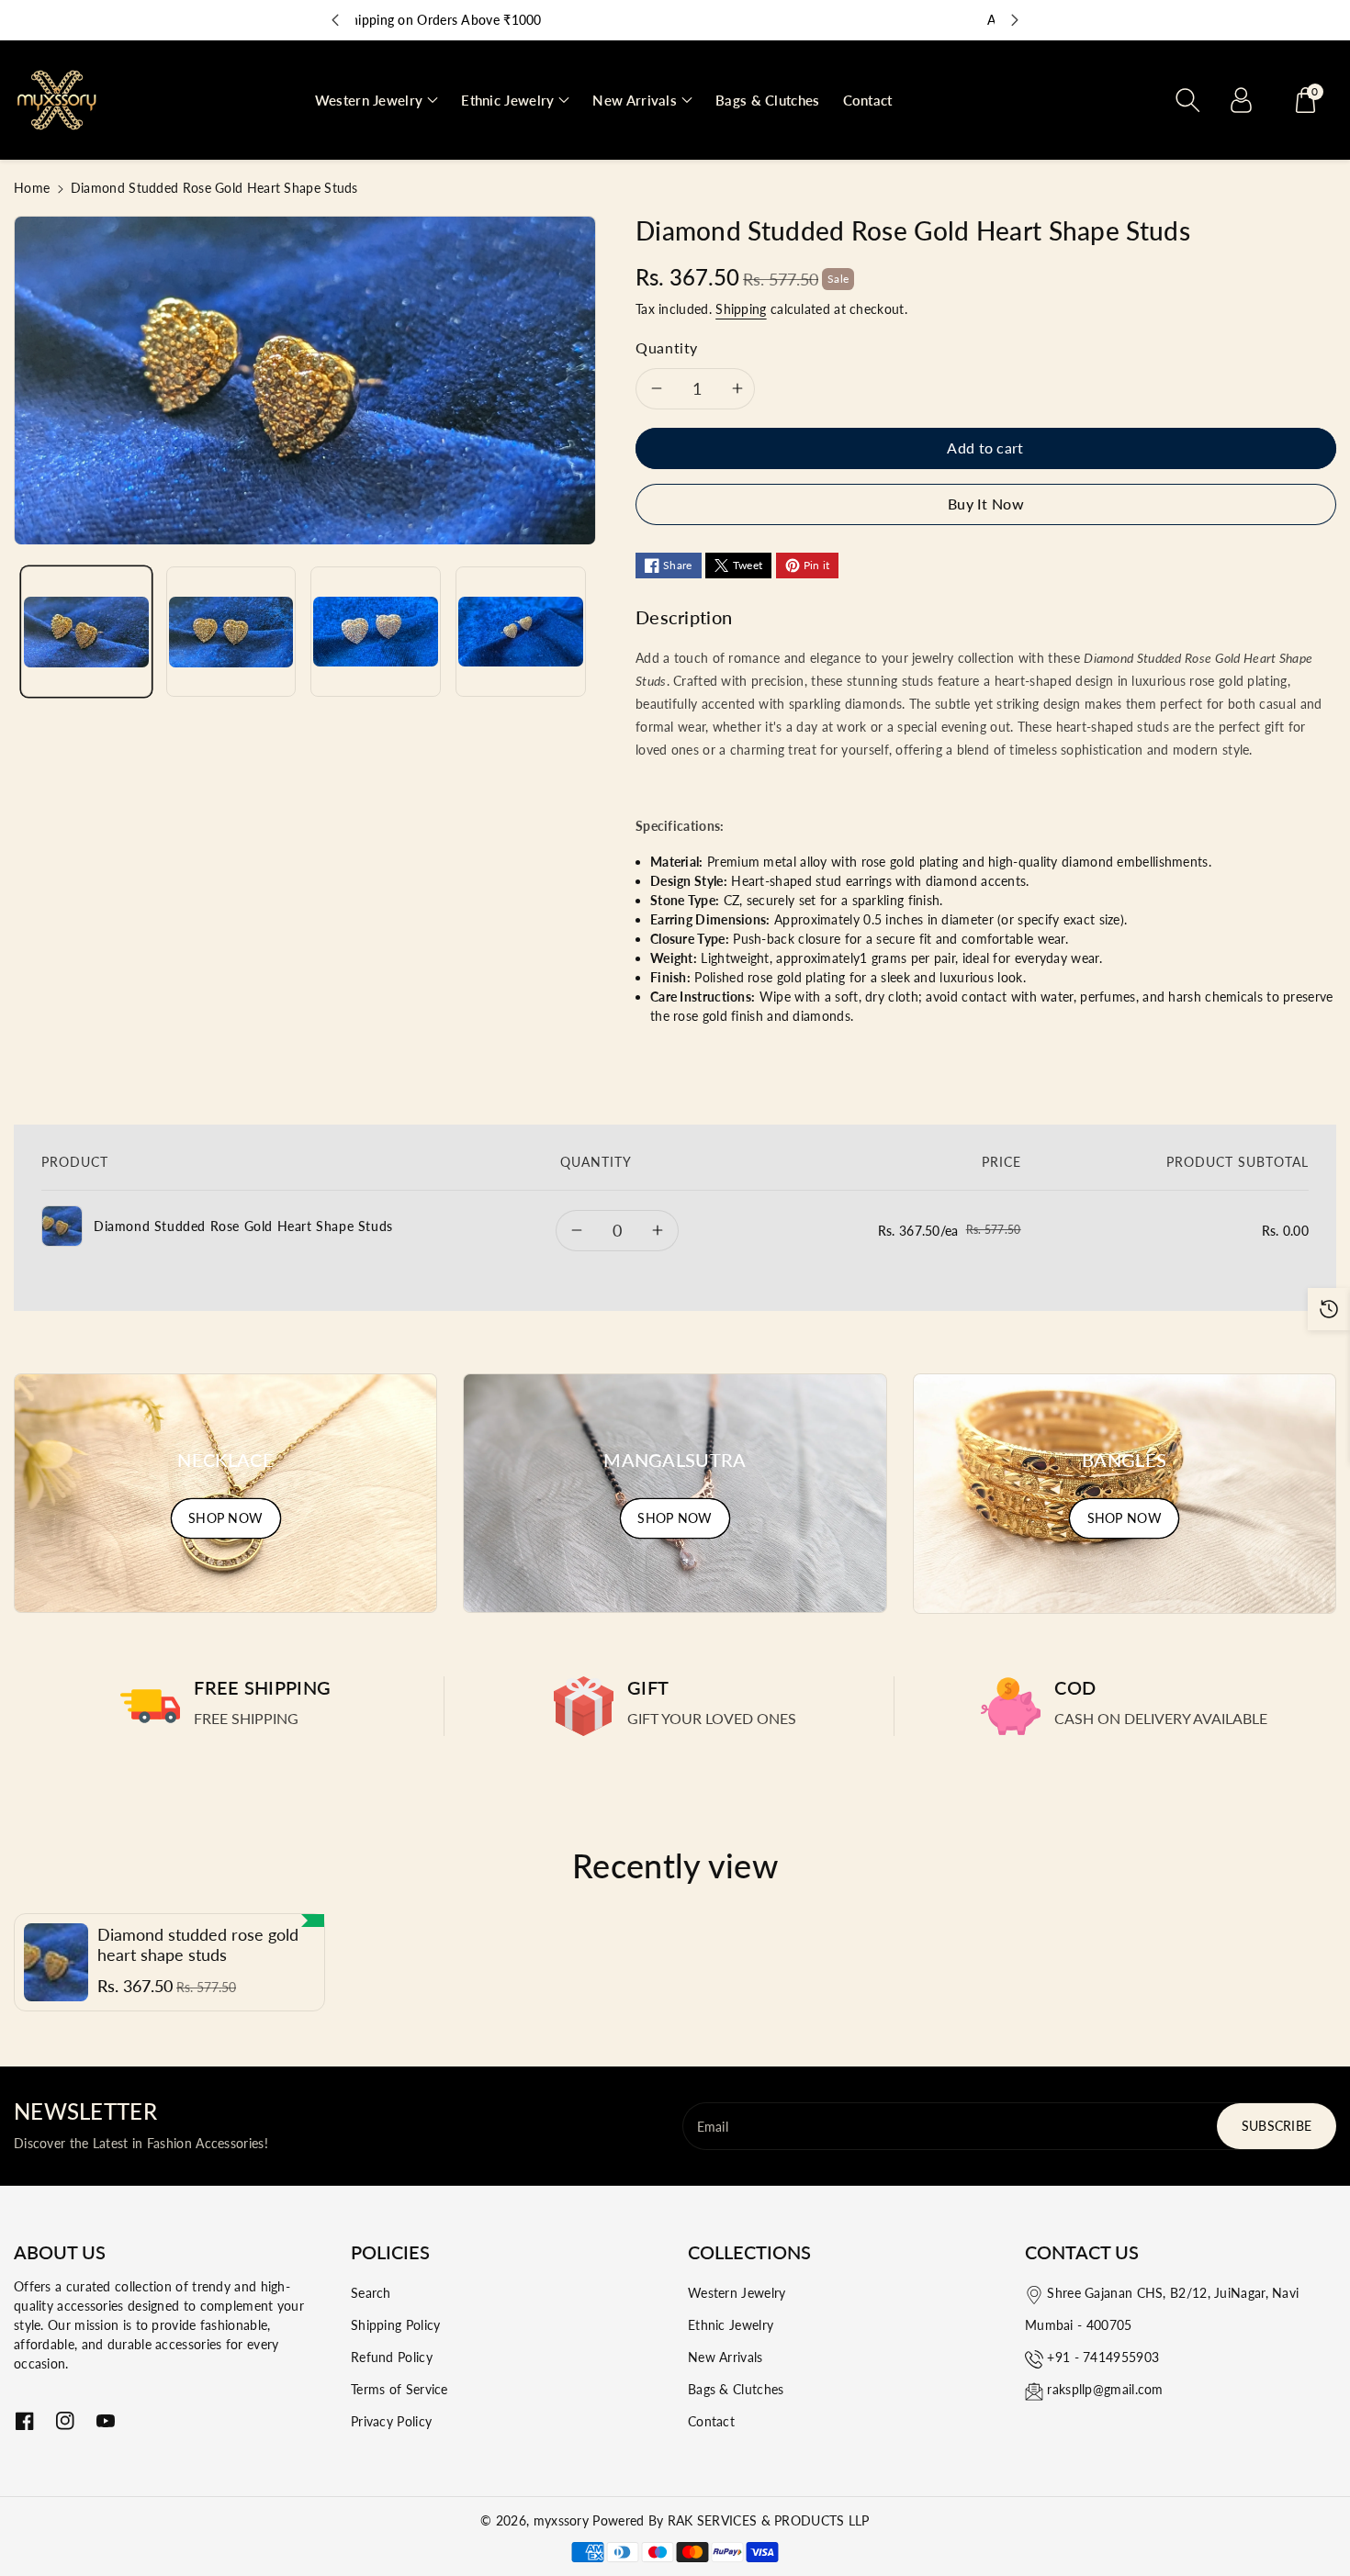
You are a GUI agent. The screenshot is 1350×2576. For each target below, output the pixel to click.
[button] (377, 101)
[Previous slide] (335, 20)
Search (371, 2293)
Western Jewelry (737, 2293)
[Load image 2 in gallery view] (231, 633)
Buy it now (986, 504)
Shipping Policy (396, 2325)
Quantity (667, 347)
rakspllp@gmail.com (1105, 2389)
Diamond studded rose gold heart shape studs (198, 1945)
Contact (711, 2421)
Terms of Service (399, 2389)
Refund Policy (392, 2357)
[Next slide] (1015, 20)
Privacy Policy (391, 2421)
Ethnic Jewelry (731, 2325)
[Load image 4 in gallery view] (521, 633)
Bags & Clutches (736, 2389)
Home (32, 188)
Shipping (741, 309)
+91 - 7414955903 (1103, 2357)
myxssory (561, 2520)
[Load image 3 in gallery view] (376, 633)
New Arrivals (726, 2357)
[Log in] (1241, 100)
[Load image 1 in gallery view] (86, 633)
